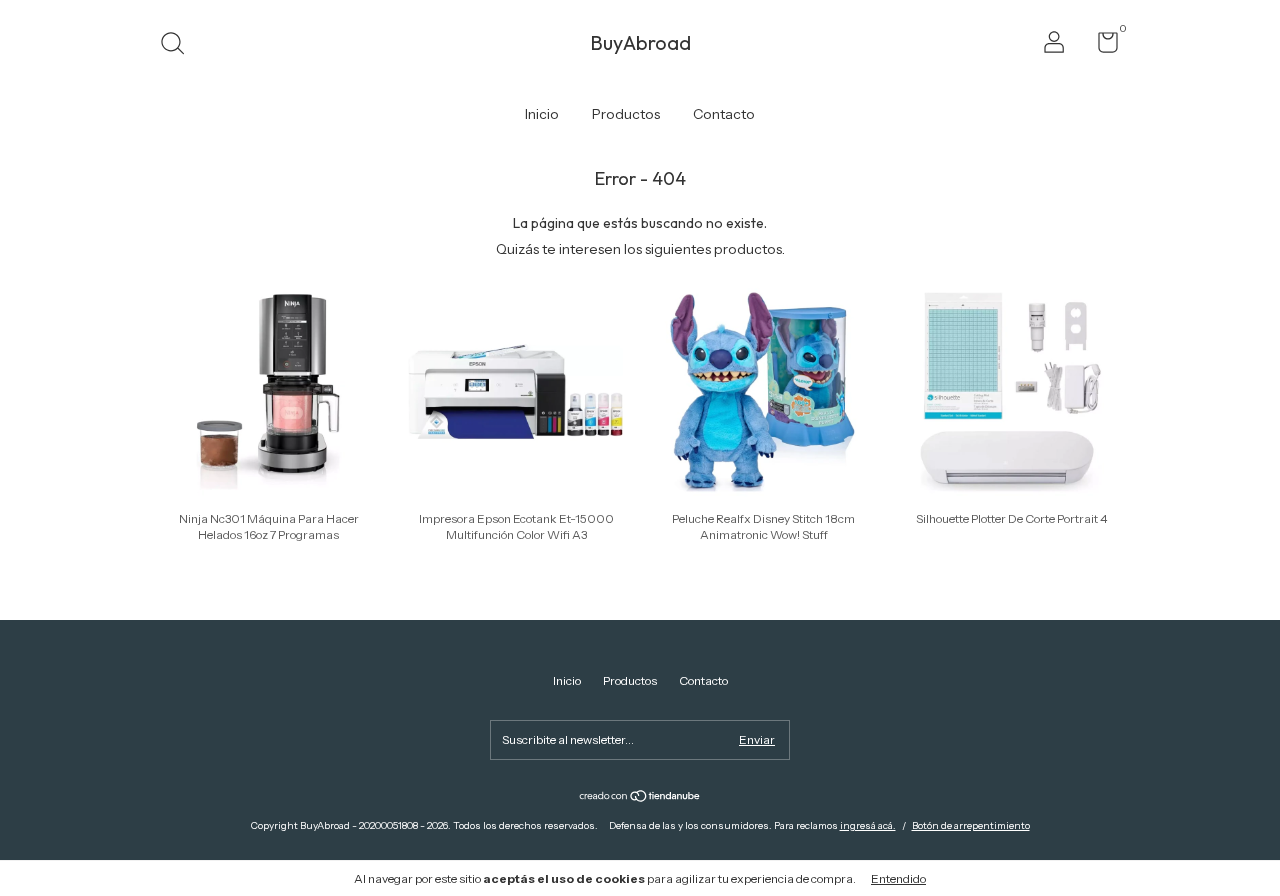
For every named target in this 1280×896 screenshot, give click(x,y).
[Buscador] (179, 45)
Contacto (724, 114)
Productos (626, 114)
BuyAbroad (640, 42)
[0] (1100, 46)
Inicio (542, 114)
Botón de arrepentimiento (971, 825)
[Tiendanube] (640, 798)
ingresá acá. (868, 825)
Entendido (898, 878)
